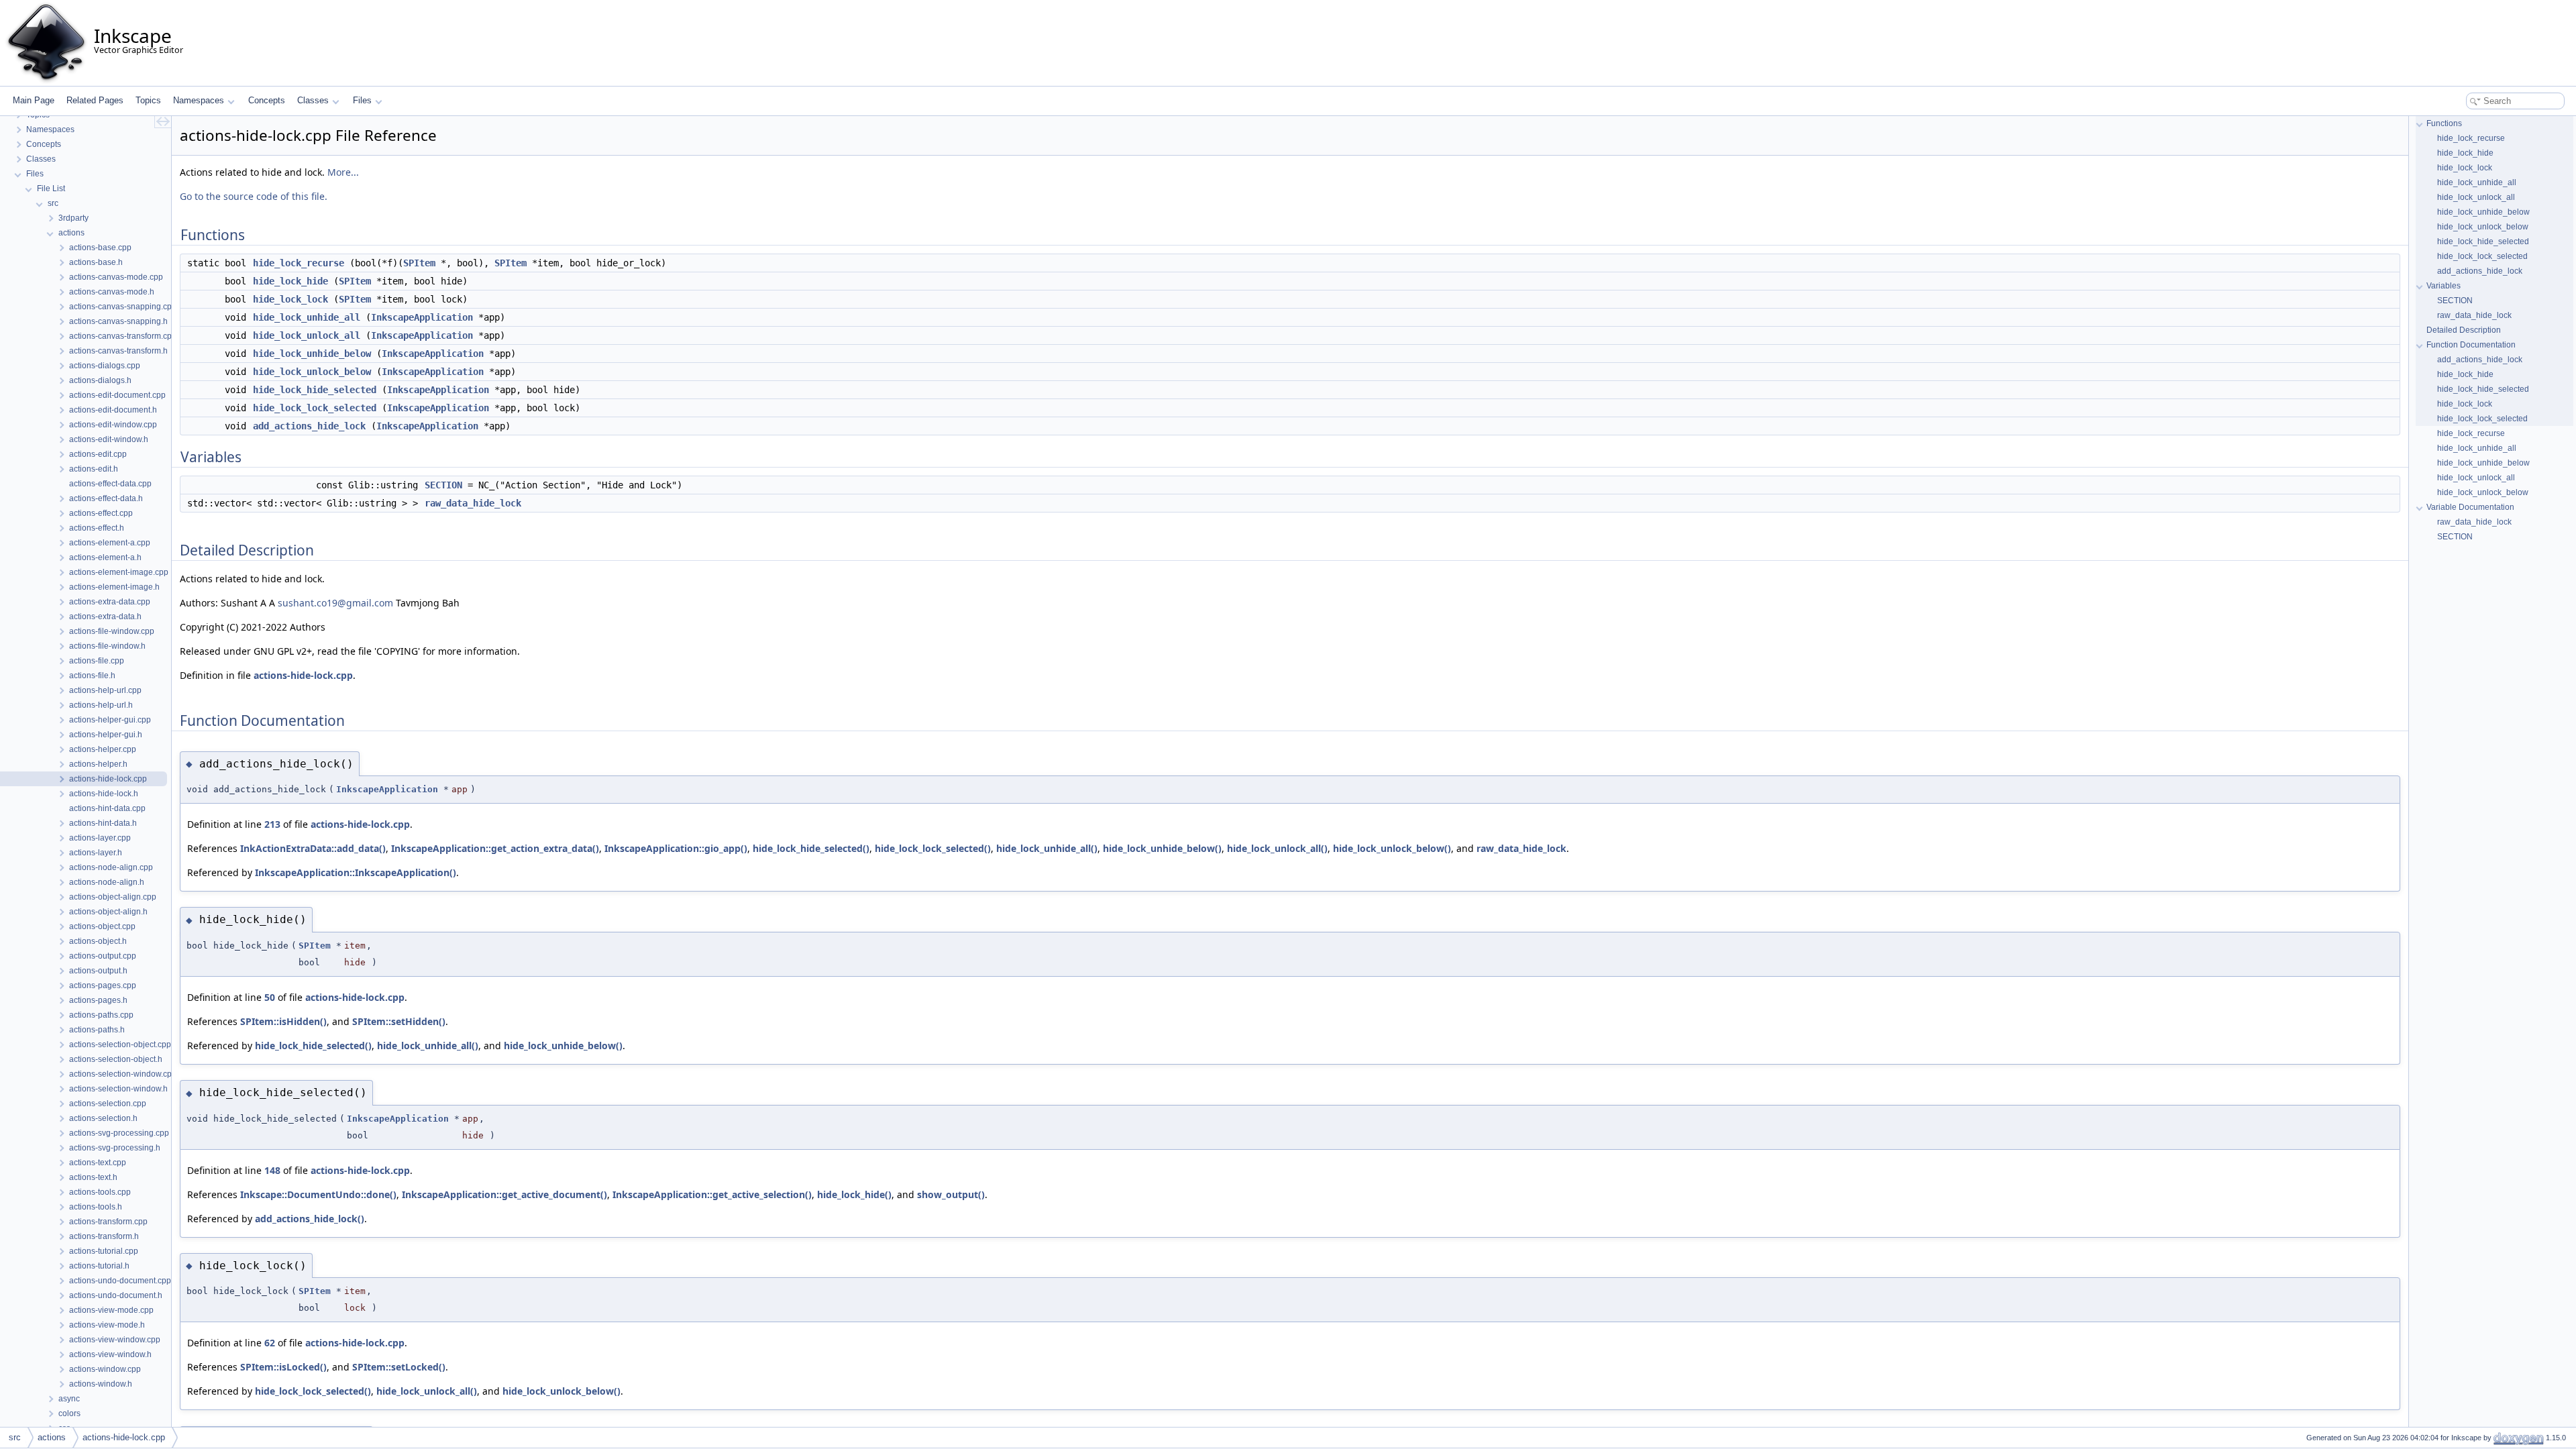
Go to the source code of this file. (254, 196)
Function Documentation (2471, 345)
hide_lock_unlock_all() (1277, 848)
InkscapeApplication (422, 317)
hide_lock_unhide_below (312, 354)
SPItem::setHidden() (399, 1021)
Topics (148, 100)
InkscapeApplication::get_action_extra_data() (495, 848)
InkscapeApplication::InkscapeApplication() (356, 872)
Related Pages (95, 100)
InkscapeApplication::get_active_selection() (712, 1194)
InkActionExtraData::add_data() (313, 848)
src (15, 1437)
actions (52, 1437)
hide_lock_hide (290, 281)
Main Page (34, 100)
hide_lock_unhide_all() (1047, 848)
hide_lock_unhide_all (307, 317)
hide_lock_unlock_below (312, 372)
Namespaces (199, 100)
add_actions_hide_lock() (310, 1219)
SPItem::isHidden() (283, 1021)
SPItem (419, 263)
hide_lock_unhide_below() (1162, 848)
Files (362, 100)
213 (272, 824)
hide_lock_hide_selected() (811, 848)
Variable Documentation (2470, 507)
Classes (313, 100)
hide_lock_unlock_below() (1392, 848)
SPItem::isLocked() (283, 1367)
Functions (2444, 123)
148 (272, 1170)
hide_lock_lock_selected (315, 408)
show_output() (951, 1194)
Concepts (267, 100)
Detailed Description (2464, 330)
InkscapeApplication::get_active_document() (504, 1194)
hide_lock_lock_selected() (933, 848)
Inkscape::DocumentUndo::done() (318, 1194)
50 (270, 997)
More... (343, 172)
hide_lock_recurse (299, 263)
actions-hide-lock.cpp (303, 675)
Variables (2444, 286)
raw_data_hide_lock (473, 503)
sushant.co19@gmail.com (335, 603)
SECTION (443, 485)
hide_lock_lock (290, 299)
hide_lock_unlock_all (307, 335)
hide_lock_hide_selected (315, 390)
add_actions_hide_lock (309, 426)
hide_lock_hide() (854, 1194)
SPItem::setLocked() (399, 1367)
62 (270, 1343)
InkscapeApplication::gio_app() (676, 848)
